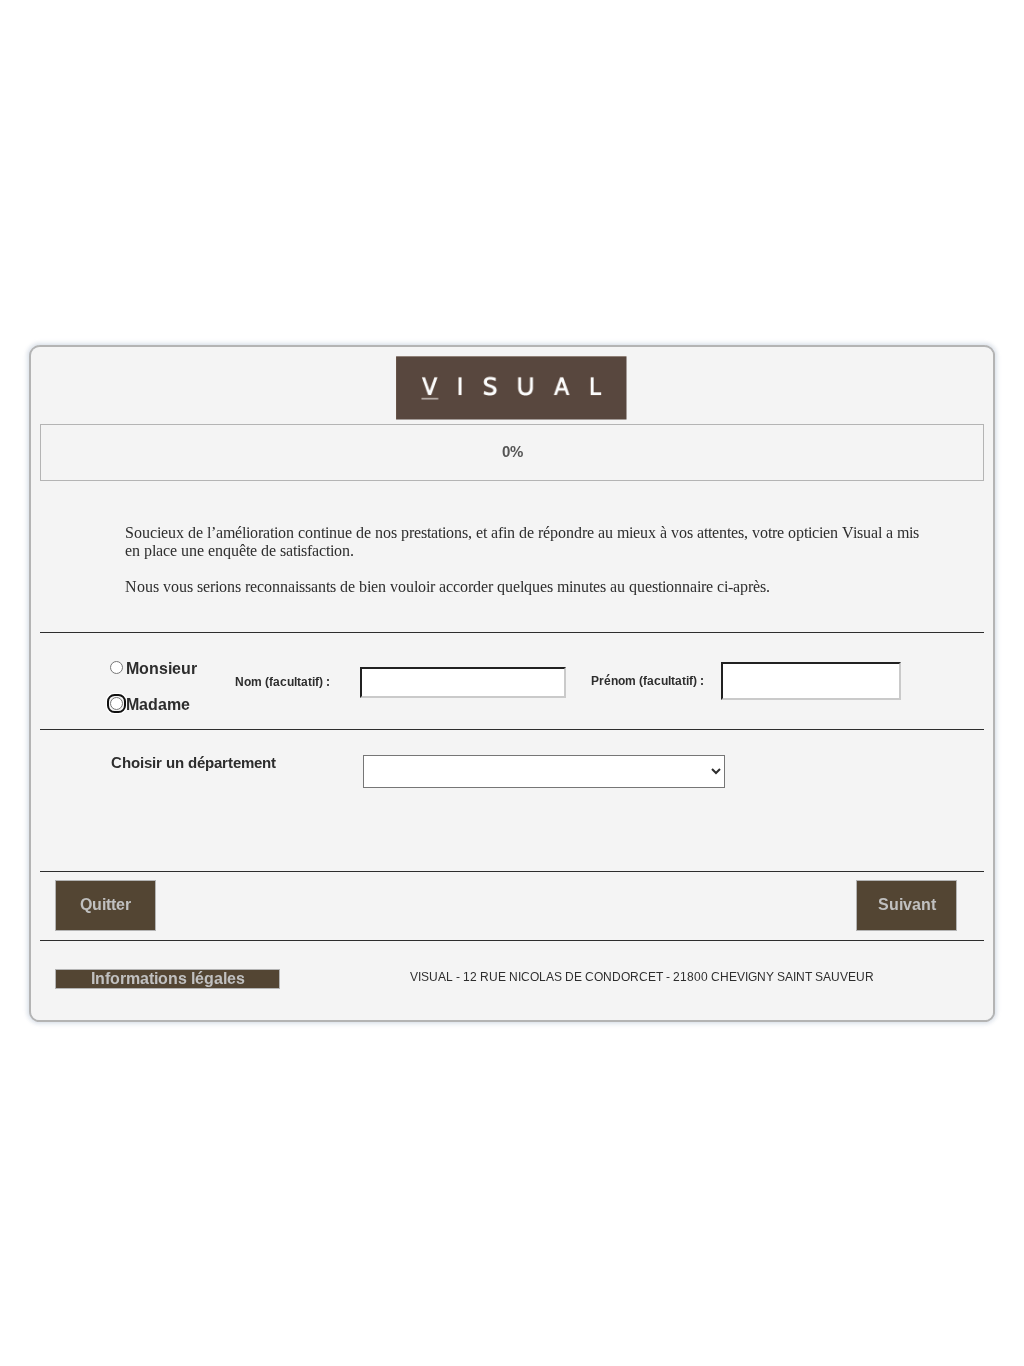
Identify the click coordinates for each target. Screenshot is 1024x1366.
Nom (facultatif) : (282, 682)
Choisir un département (193, 763)
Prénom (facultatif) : (647, 681)
